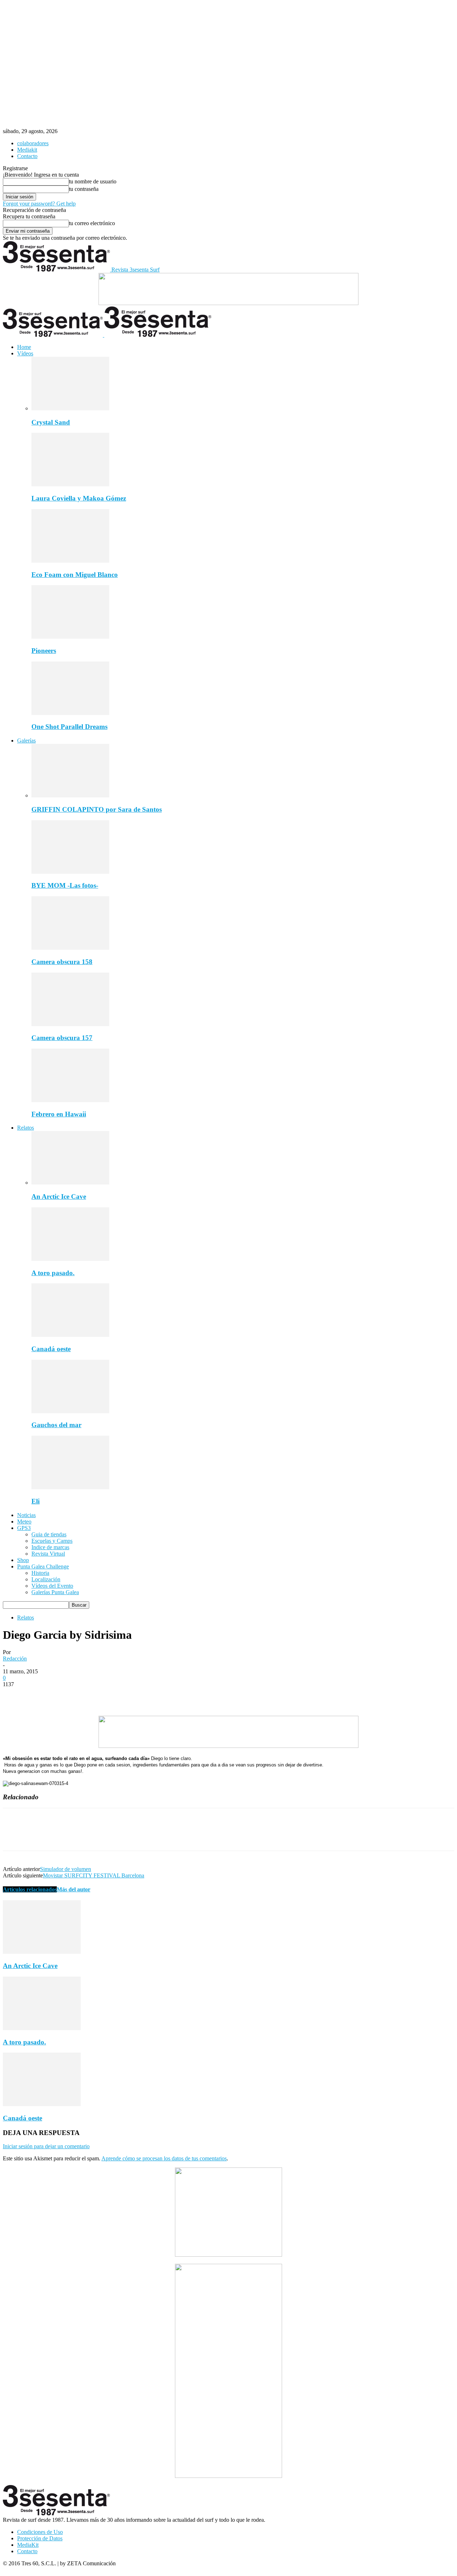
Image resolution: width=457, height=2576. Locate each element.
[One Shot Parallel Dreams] (70, 713)
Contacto (27, 156)
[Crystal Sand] (70, 408)
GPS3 (24, 1528)
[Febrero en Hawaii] (70, 1100)
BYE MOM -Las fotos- (65, 885)
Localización (46, 1579)
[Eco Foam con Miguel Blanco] (70, 561)
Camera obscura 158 (62, 962)
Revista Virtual (48, 1554)
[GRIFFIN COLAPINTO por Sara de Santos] (70, 795)
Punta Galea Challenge (43, 1566)
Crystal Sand (51, 422)
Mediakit (27, 150)
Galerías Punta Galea (55, 1592)
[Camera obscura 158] (70, 948)
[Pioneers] (70, 637)
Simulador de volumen (66, 1869)
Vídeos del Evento (52, 1586)
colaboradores (33, 143)
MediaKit (28, 2545)
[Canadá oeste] (70, 1335)
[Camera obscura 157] (70, 1024)
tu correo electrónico (92, 223)
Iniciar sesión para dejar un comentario (46, 2146)
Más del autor (74, 1889)
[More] (118, 1695)
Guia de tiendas (49, 1534)
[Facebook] (15, 1695)
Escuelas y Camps (52, 1541)
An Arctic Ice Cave (59, 1196)
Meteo (24, 1522)
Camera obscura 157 (62, 1038)
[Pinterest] (66, 1695)
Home (24, 347)
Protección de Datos (40, 2538)
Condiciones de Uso (40, 2532)
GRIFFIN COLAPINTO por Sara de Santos (97, 809)
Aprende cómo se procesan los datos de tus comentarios (164, 2158)
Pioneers (44, 651)
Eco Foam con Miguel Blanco (75, 575)
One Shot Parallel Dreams (69, 727)
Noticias (26, 1515)
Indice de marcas (50, 1547)
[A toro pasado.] (70, 1259)
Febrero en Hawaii (59, 1114)
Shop (23, 1560)
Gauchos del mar (56, 1425)
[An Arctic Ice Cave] (70, 1183)
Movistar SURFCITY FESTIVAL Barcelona (94, 1875)
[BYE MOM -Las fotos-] (70, 872)
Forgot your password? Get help (39, 204)
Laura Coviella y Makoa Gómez (79, 498)
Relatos (26, 1128)
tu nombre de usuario (93, 181)
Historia (40, 1573)
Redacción (15, 1659)
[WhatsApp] (92, 1695)
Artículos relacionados (30, 1889)
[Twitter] (40, 1695)
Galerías (26, 741)
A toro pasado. (53, 1273)
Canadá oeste (51, 1349)
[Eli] (70, 1487)
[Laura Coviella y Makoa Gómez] (70, 484)
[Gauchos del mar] (70, 1411)
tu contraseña (84, 189)
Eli (36, 1501)
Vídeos (25, 353)
